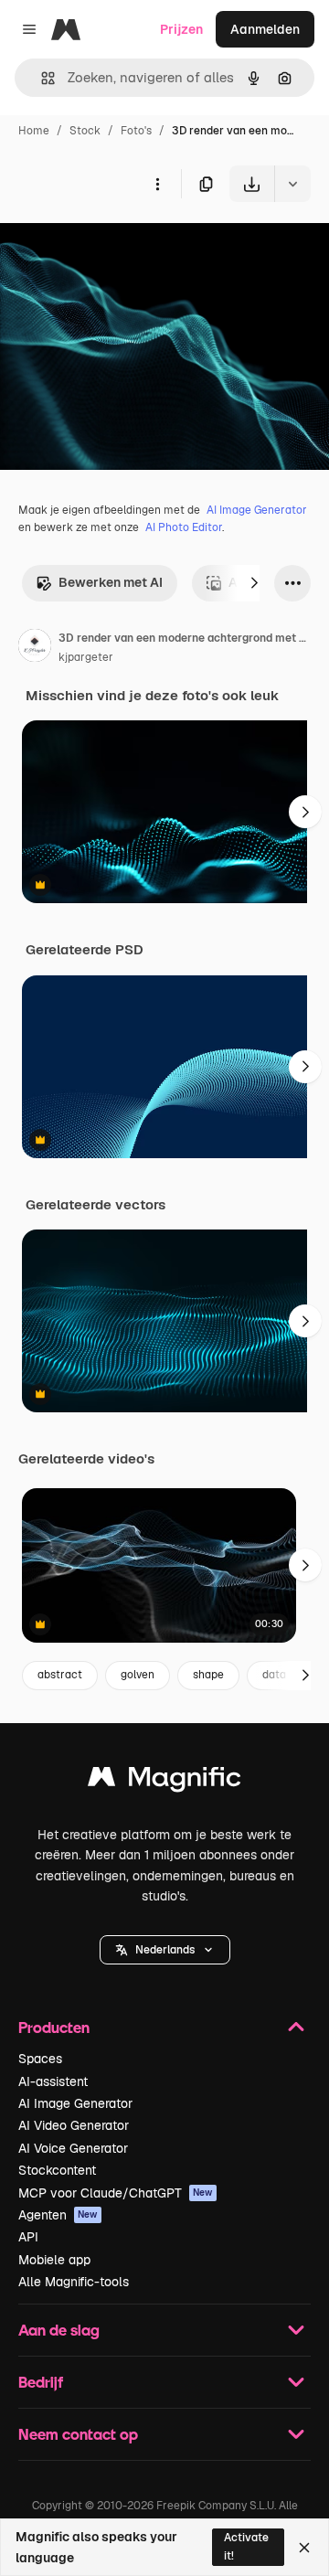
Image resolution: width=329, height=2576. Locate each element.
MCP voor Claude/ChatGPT (116, 2193)
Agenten (58, 2215)
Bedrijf (41, 2382)
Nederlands (165, 1950)
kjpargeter (86, 657)
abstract (60, 1675)
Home (34, 131)
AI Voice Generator (73, 2148)
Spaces (40, 2059)
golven (138, 1675)
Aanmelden (265, 29)
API (28, 2237)
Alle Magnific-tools (74, 2282)
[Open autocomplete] (41, 78)
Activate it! (246, 2546)
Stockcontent (57, 2170)
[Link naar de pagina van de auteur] (35, 648)
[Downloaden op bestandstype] (292, 184)
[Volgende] (254, 583)
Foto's (136, 131)
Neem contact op (78, 2434)
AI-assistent (53, 2081)
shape (208, 1675)
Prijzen (181, 29)
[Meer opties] (157, 184)
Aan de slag (59, 2330)
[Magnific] (164, 1781)
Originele (120, 245)
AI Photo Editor (184, 527)
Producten (54, 2027)
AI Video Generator (74, 2125)
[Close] (304, 2548)
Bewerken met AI (111, 582)
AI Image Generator (257, 510)
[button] (165, 1950)
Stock (85, 131)
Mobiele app (54, 2260)
